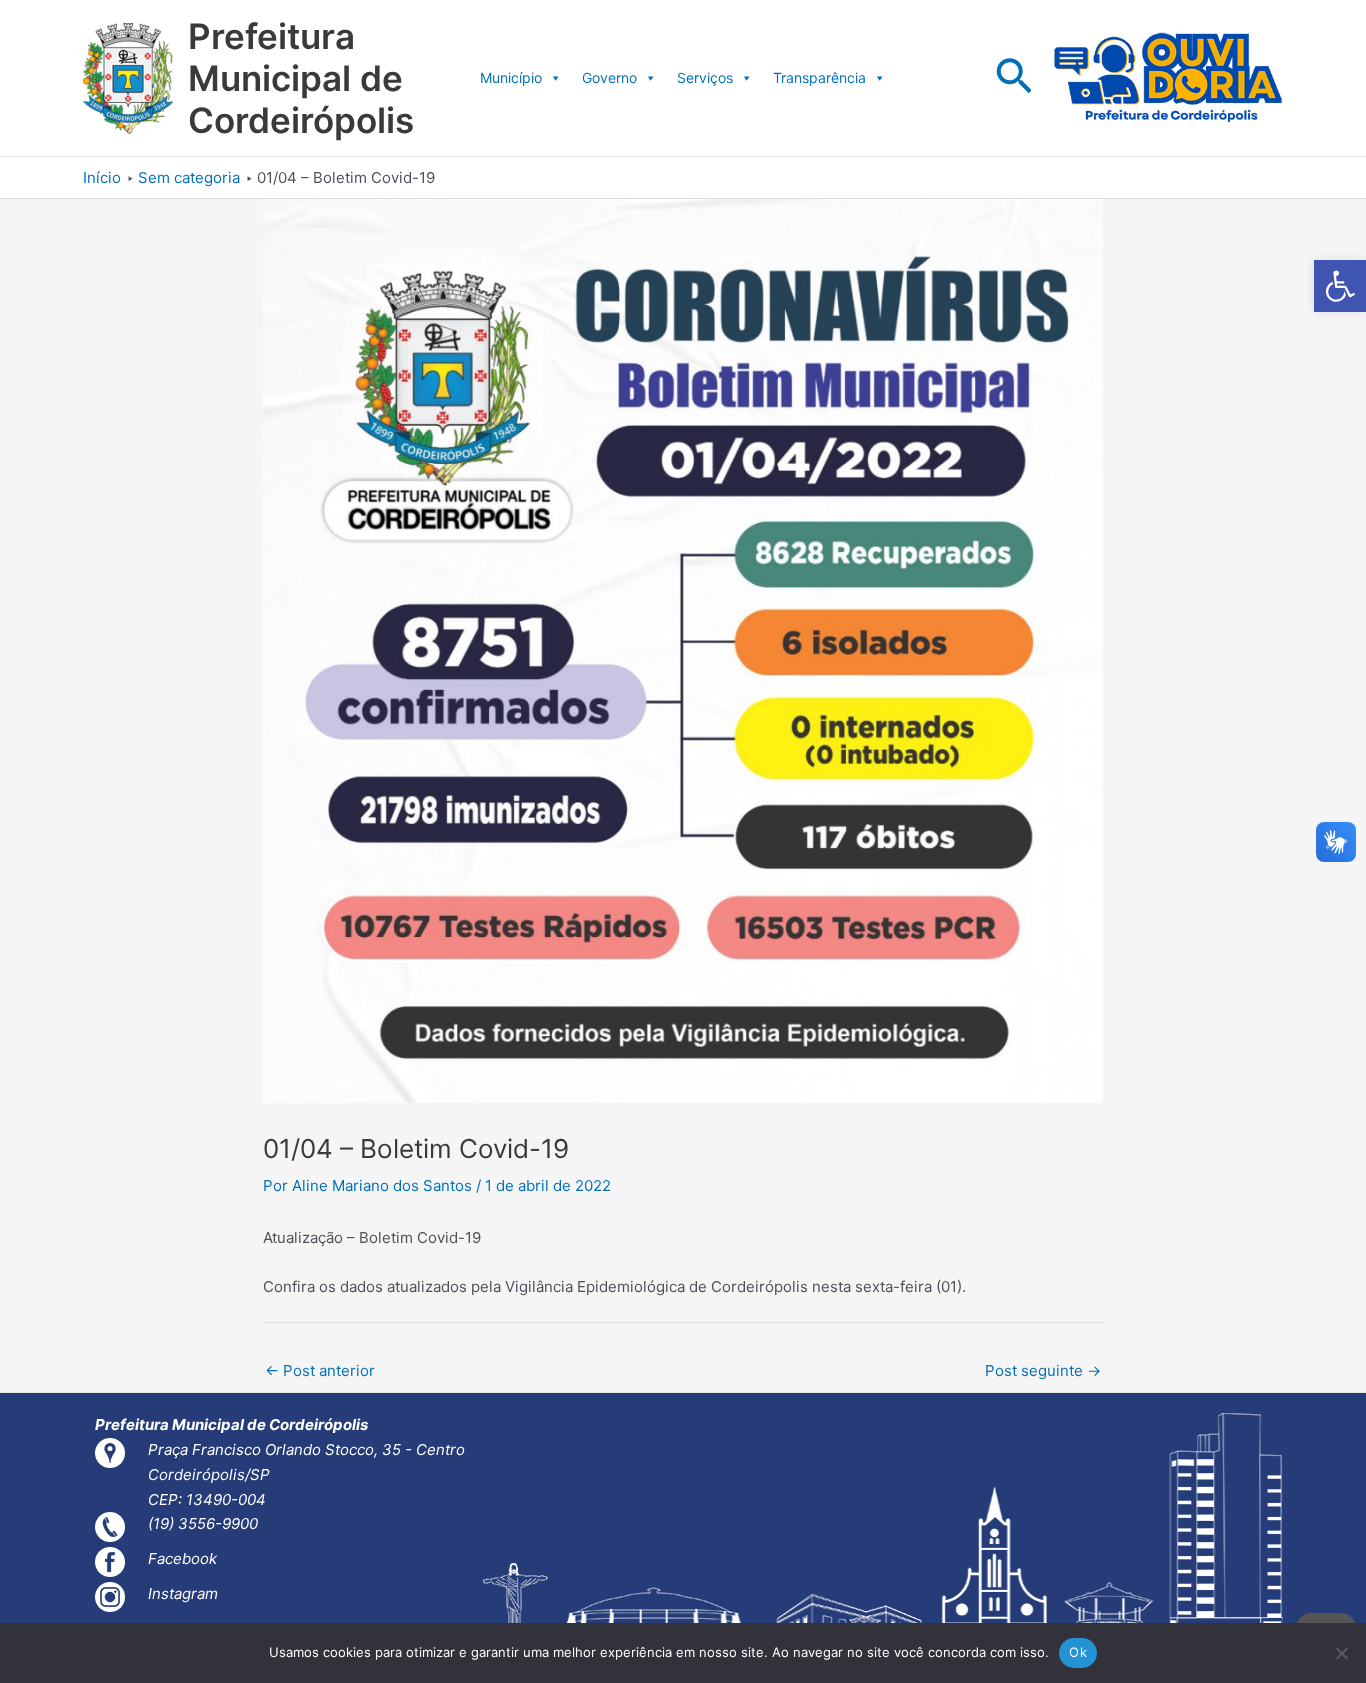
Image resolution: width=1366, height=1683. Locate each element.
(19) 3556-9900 (203, 1523)
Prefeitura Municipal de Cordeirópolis (301, 78)
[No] (1341, 1653)
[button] (1340, 286)
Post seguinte (1043, 1370)
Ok (1078, 1652)
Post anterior (320, 1370)
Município (511, 77)
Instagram (183, 1593)
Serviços (705, 77)
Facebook (182, 1558)
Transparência (819, 77)
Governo (609, 77)
